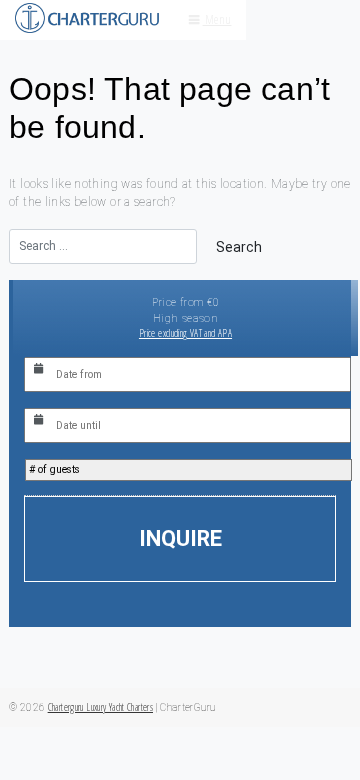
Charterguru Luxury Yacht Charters (100, 707)
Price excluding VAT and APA (185, 333)
